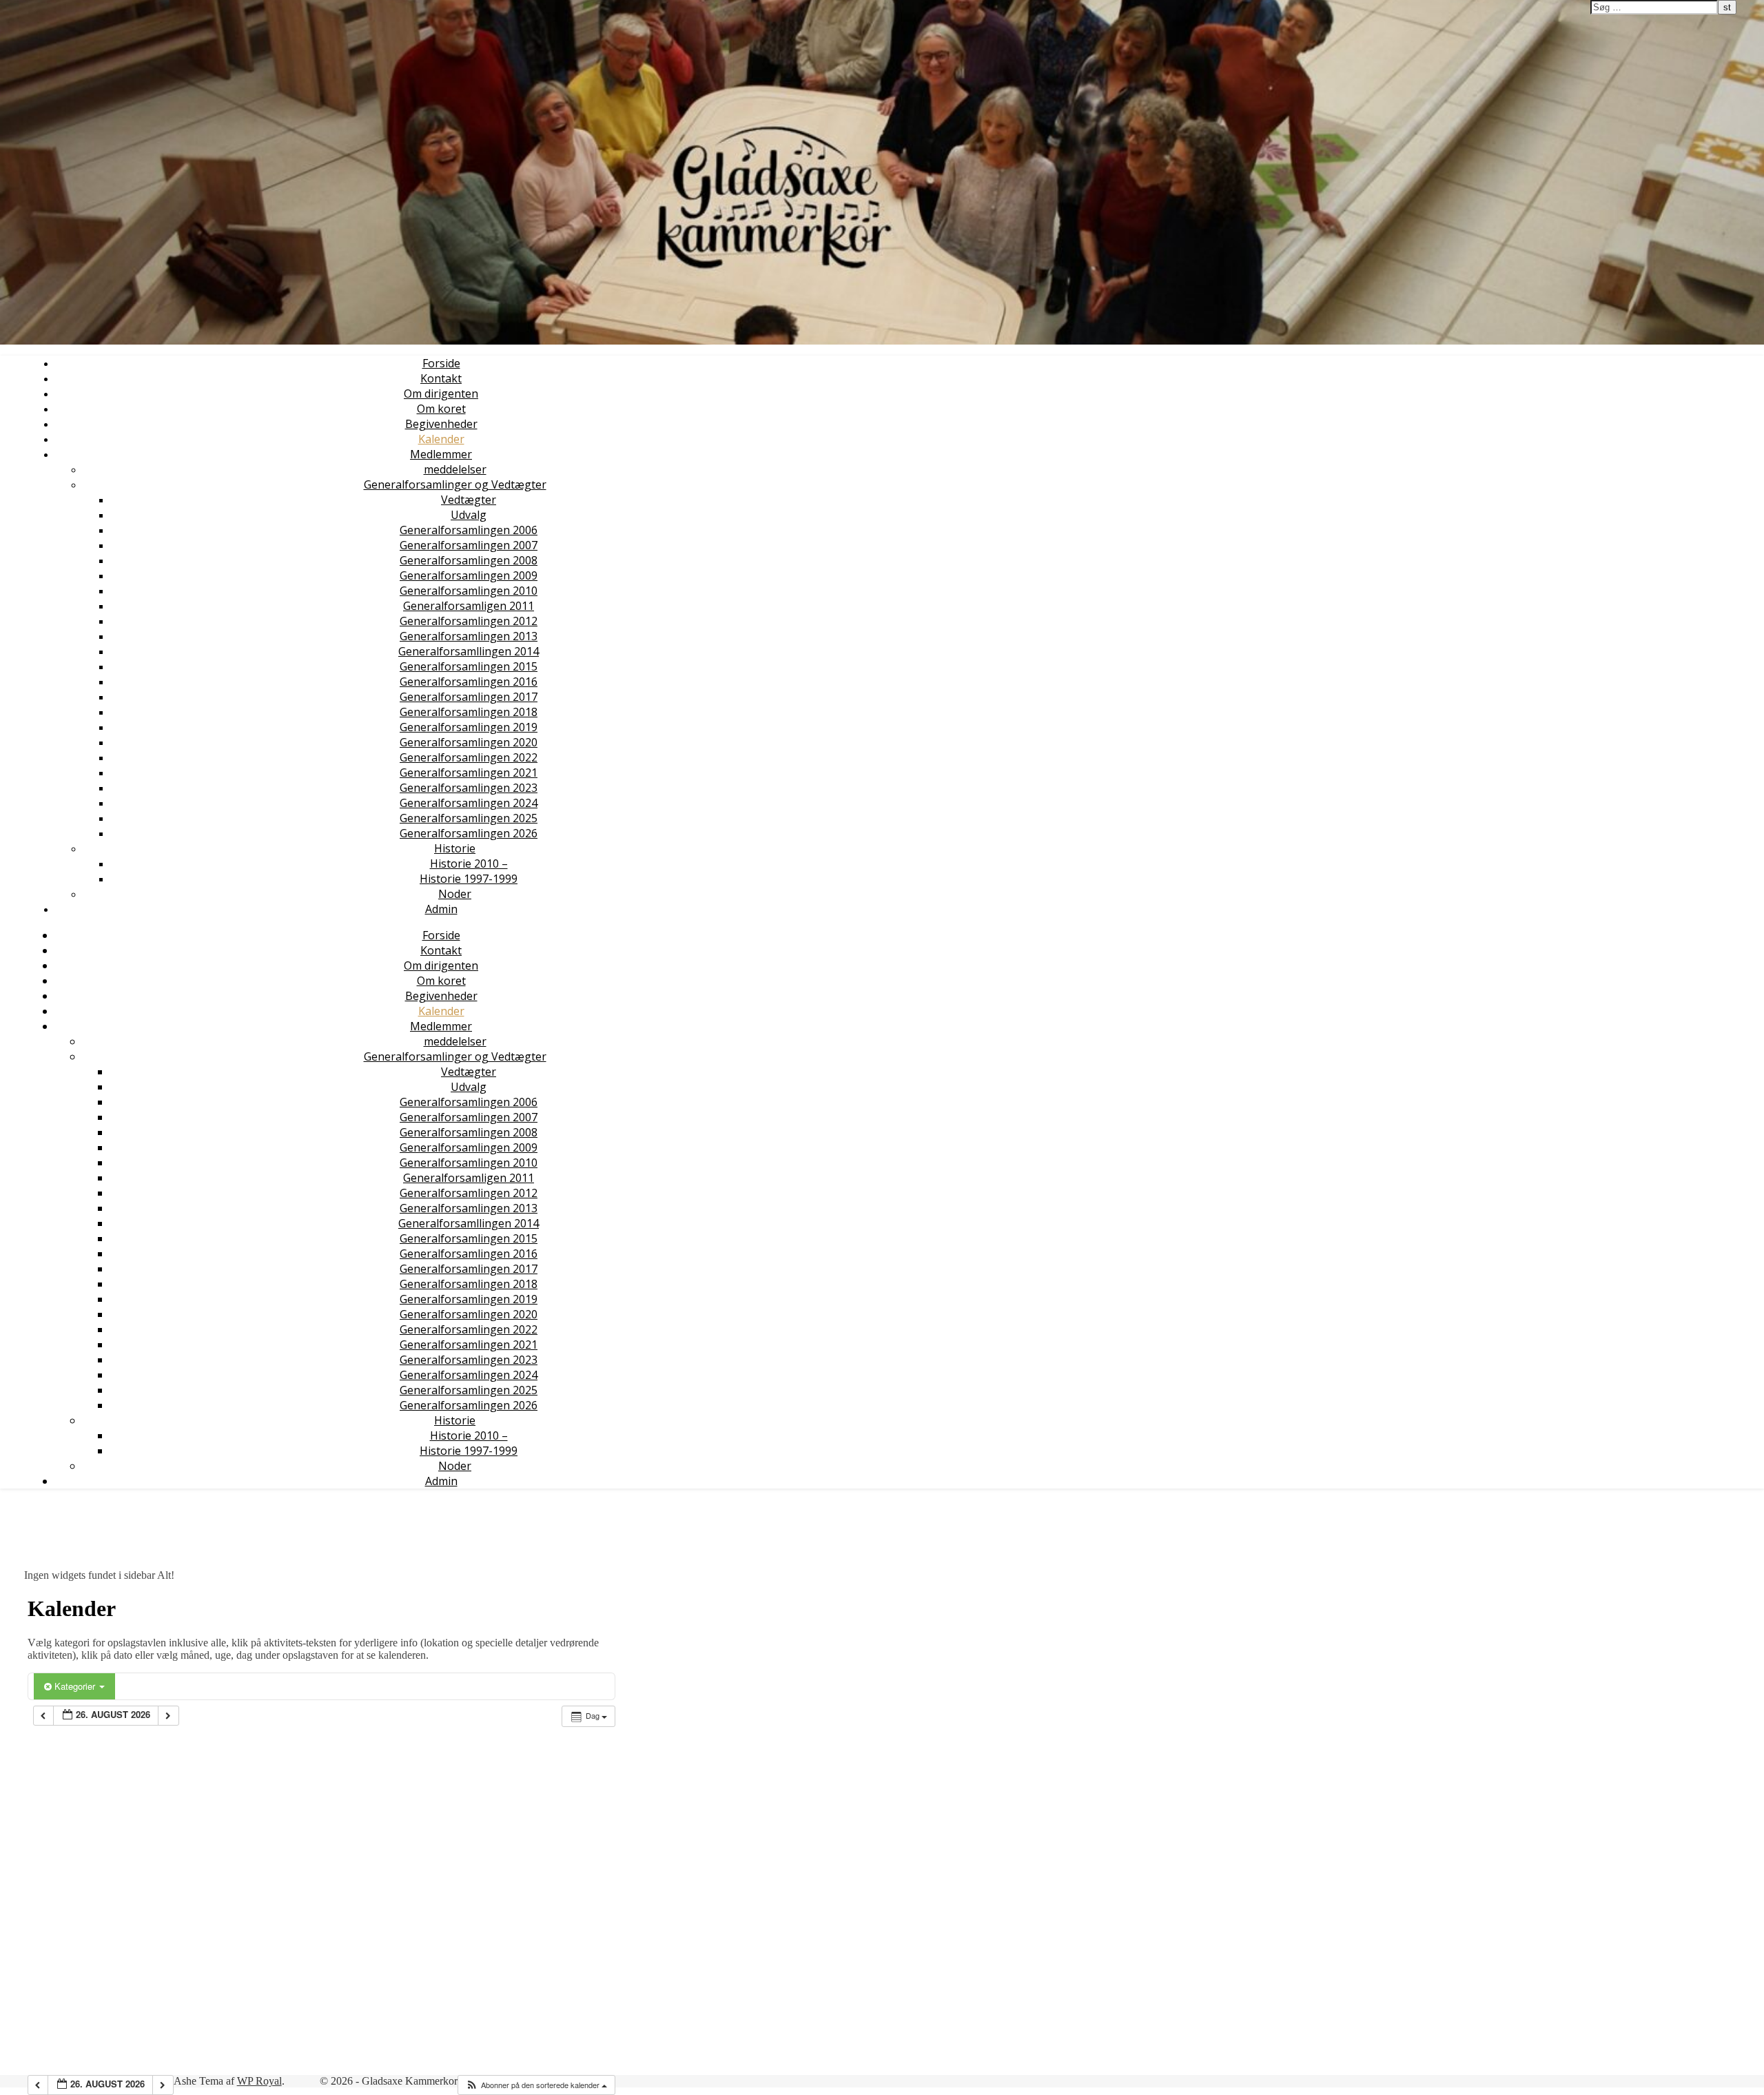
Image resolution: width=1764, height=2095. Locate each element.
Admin (441, 909)
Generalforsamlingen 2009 (469, 575)
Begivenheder (441, 424)
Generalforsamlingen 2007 (469, 545)
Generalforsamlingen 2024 (469, 803)
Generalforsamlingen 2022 (469, 757)
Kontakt (441, 378)
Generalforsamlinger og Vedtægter (455, 484)
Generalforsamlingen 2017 (469, 697)
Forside (441, 363)
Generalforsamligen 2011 (469, 606)
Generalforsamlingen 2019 (469, 727)
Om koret (441, 409)
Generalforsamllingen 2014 (469, 651)
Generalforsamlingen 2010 (469, 591)
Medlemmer (441, 454)
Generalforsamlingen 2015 (469, 666)
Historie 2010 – (469, 863)
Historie (455, 848)
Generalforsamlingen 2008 (469, 560)
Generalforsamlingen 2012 (469, 621)
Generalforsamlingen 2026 (469, 833)
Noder (455, 894)
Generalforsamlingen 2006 (469, 530)
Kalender (441, 439)
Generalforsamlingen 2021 (469, 773)
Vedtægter (469, 500)
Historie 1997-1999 (469, 879)
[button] (536, 2085)
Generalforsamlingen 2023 (469, 788)
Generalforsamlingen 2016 (469, 682)
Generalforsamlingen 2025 (469, 818)
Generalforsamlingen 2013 (469, 636)
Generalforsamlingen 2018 (469, 712)
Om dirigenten (441, 394)
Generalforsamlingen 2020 (469, 742)
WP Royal (259, 2081)
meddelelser (455, 469)
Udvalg (469, 515)
